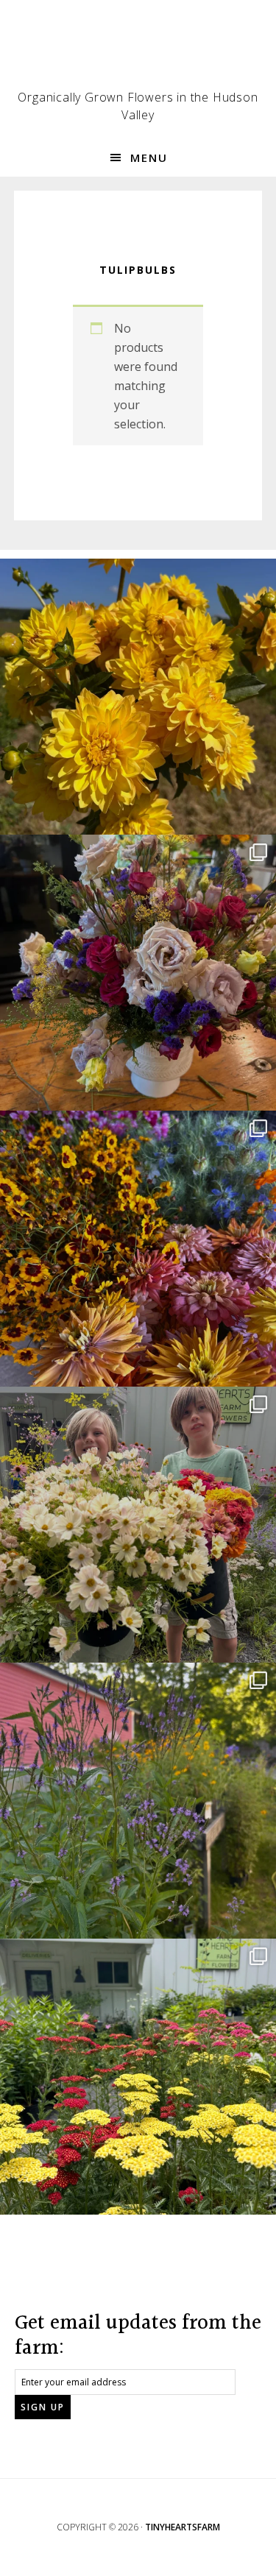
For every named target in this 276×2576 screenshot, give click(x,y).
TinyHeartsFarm (183, 2527)
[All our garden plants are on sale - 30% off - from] (138, 2077)
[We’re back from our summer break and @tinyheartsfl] (138, 1525)
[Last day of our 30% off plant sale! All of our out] (138, 1801)
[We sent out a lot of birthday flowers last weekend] (138, 973)
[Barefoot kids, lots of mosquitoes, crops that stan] (138, 1249)
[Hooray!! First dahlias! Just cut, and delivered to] (138, 697)
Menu (149, 158)
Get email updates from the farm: (138, 2336)
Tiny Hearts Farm (138, 52)
